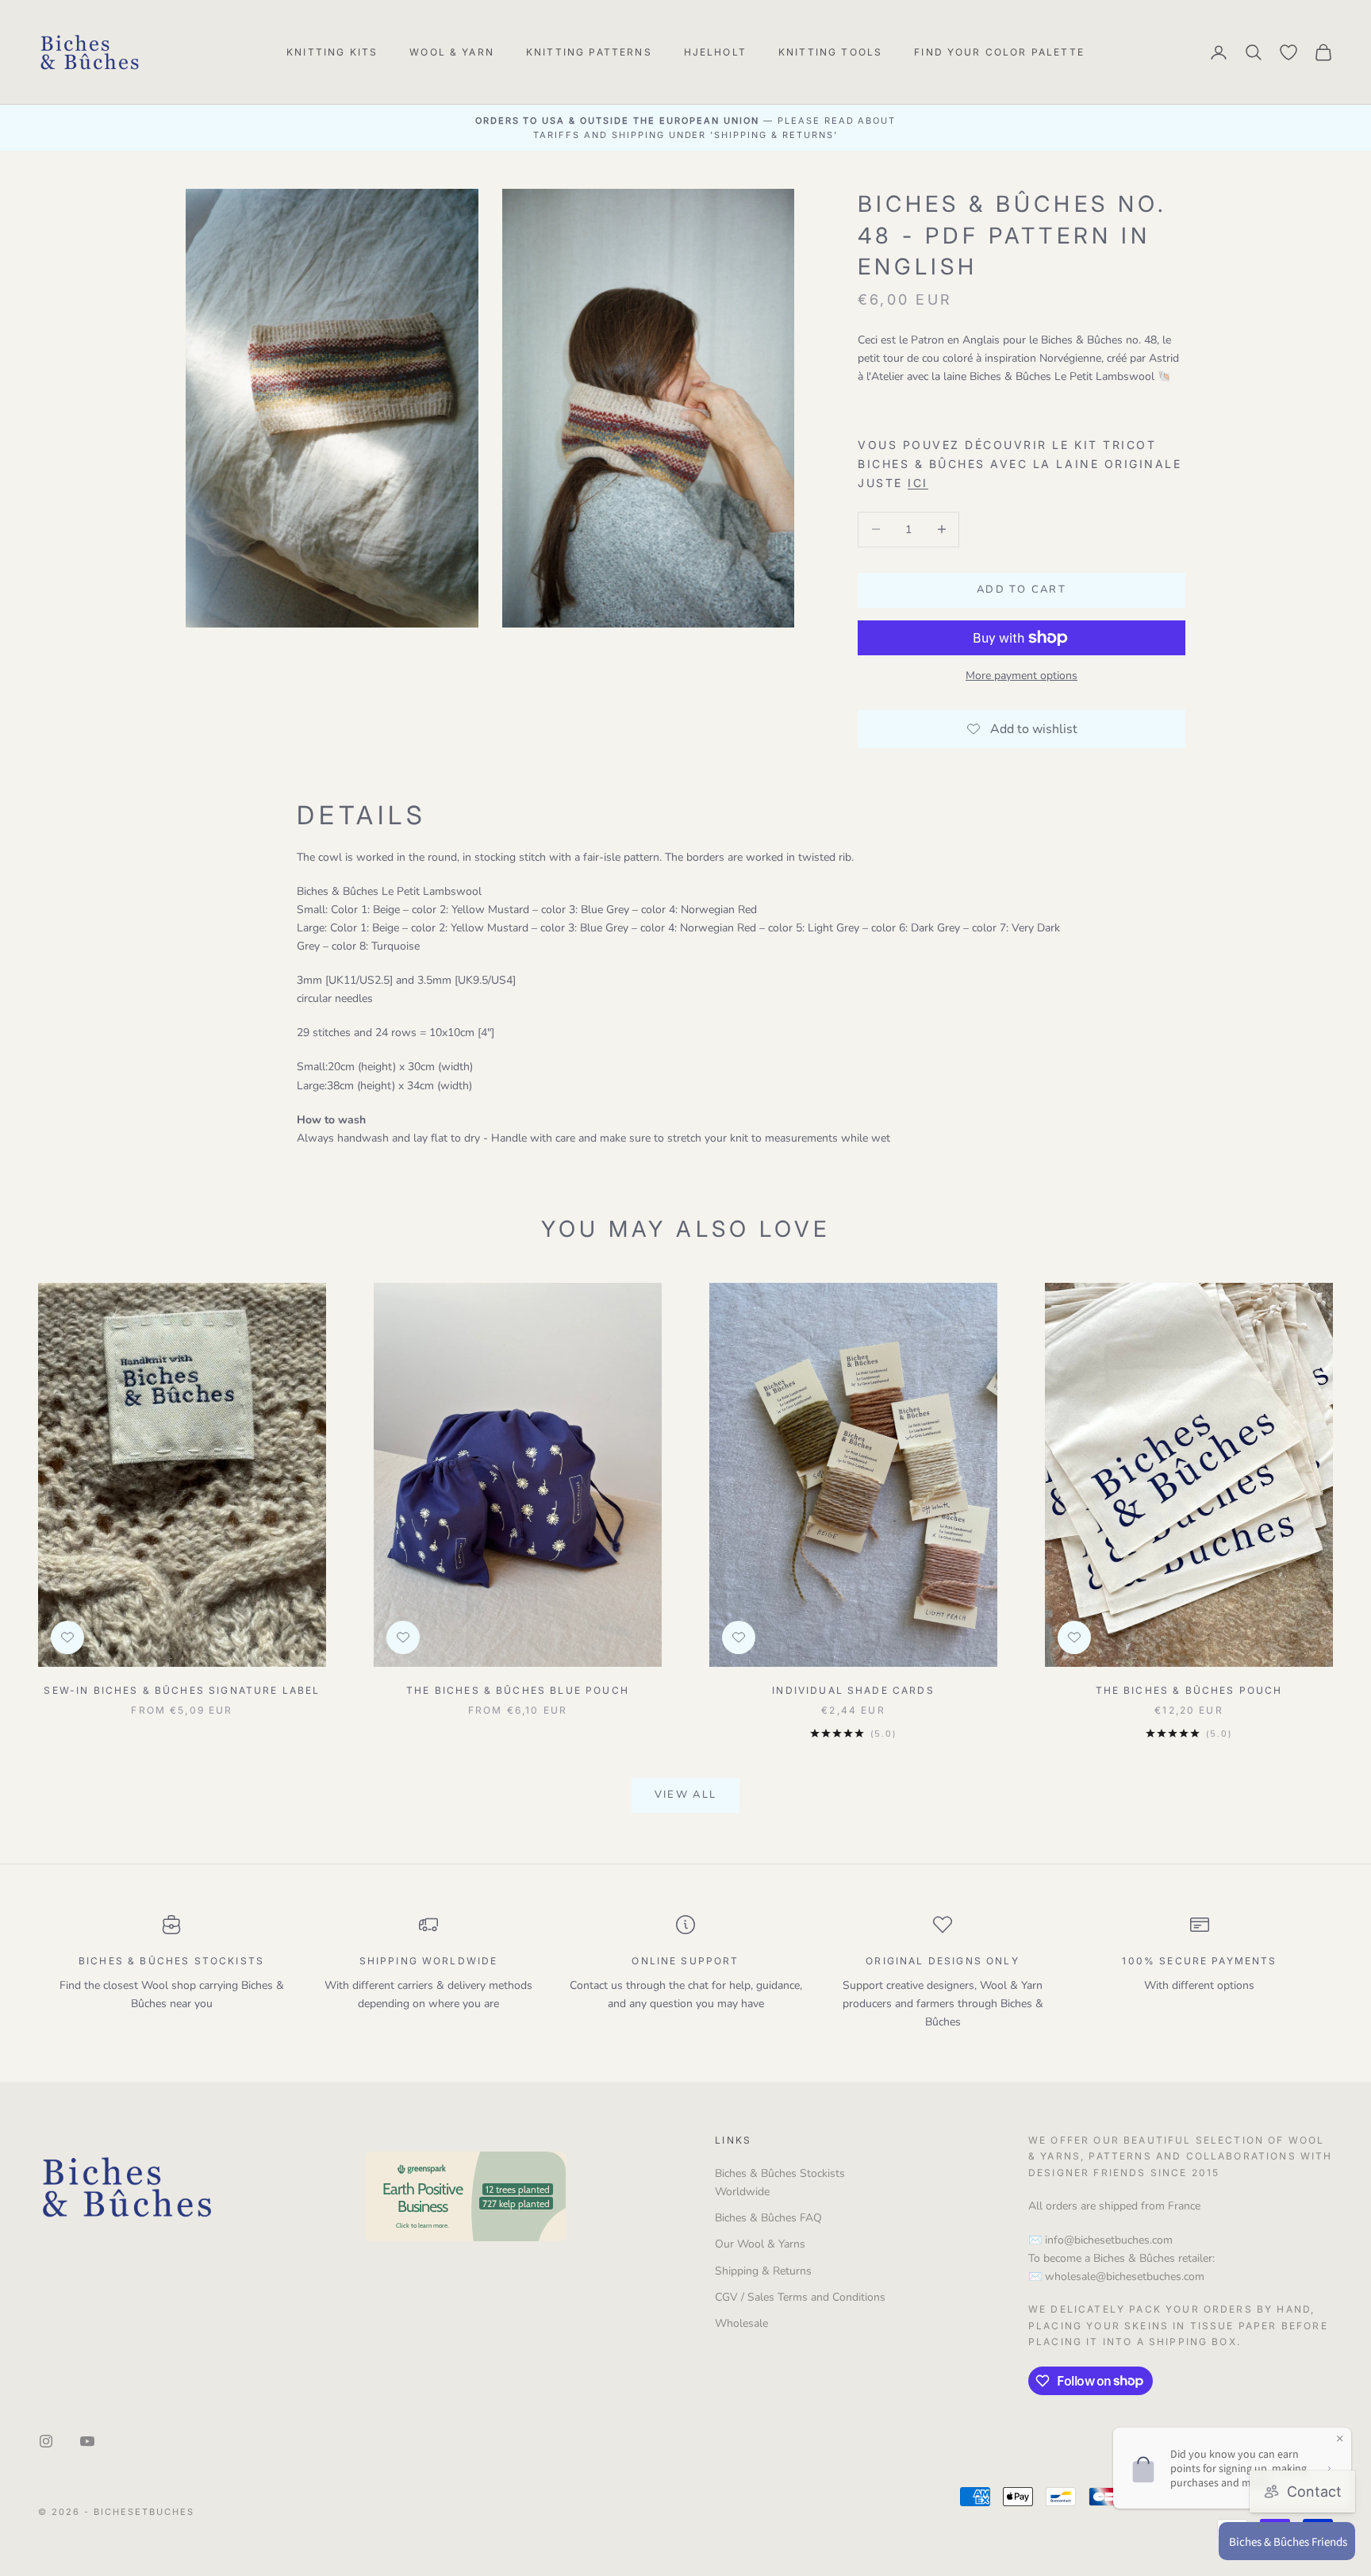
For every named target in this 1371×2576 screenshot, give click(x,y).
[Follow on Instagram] (46, 2441)
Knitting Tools (830, 52)
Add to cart (1022, 589)
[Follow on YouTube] (87, 2441)
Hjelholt (715, 52)
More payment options (1022, 676)
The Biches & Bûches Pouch (1189, 1690)
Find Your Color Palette (999, 52)
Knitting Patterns (589, 52)
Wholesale (741, 2323)
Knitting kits (332, 52)
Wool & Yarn (452, 52)
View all (686, 1795)
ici (918, 483)
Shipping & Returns (763, 2271)
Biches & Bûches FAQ (768, 2218)
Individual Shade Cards (853, 1690)
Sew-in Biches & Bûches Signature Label (182, 1690)
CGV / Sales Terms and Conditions (800, 2297)
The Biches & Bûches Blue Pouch (518, 1690)
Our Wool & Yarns (760, 2244)
